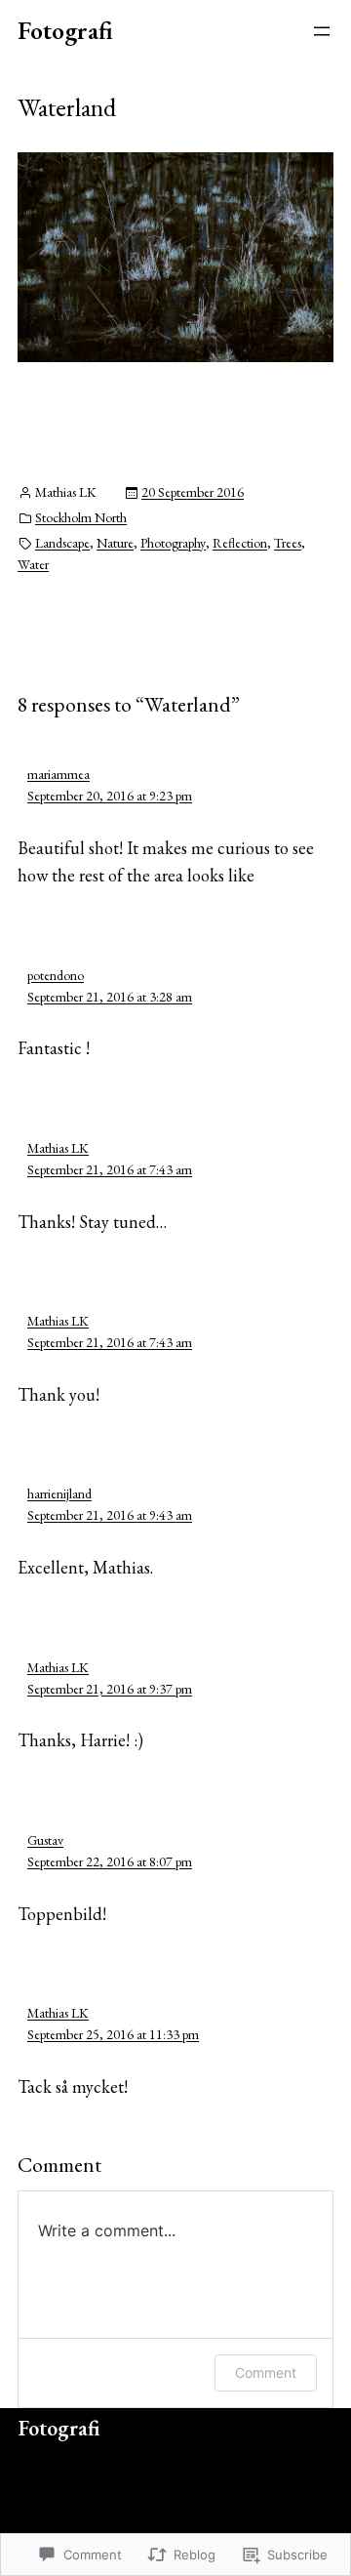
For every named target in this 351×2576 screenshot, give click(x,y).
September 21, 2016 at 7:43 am (110, 1169)
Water (33, 564)
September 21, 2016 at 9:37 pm (110, 1689)
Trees (288, 543)
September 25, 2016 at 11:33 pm (113, 2034)
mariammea (58, 774)
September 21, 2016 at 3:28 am (110, 997)
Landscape (62, 543)
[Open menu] (322, 31)
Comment (266, 2372)
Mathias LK (58, 1148)
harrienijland (59, 1493)
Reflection (240, 543)
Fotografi (65, 30)
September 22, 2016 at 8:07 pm (110, 1861)
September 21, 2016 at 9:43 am (110, 1515)
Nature (115, 543)
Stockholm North (81, 517)
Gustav (45, 1840)
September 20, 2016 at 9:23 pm (110, 796)
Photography (173, 543)
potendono (56, 975)
